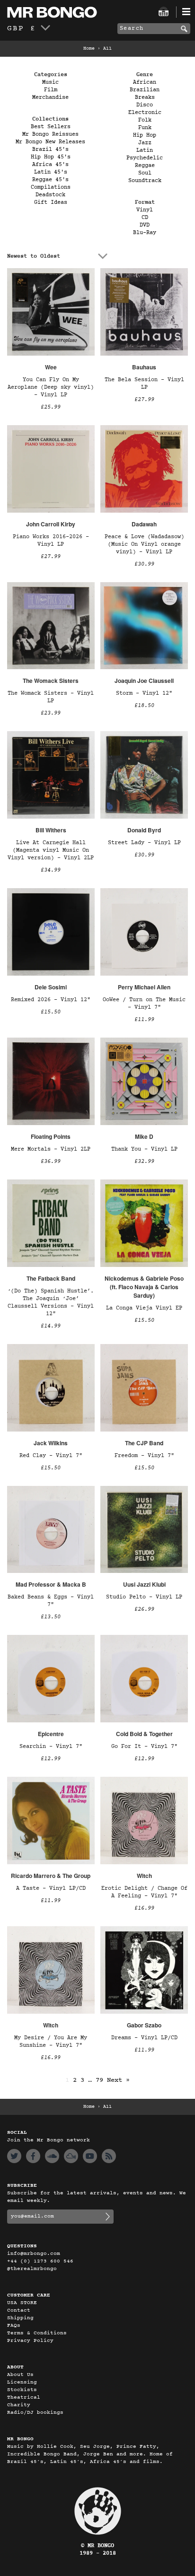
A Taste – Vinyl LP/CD (51, 1888)
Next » (118, 2080)
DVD (145, 225)
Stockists (22, 2390)
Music (50, 82)
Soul (145, 173)
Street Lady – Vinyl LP (144, 843)
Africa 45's (50, 165)
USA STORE (22, 2303)
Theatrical (24, 2397)
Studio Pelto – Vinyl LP (144, 1597)
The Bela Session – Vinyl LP (144, 384)
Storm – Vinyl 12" (144, 693)
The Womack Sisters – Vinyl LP (51, 697)
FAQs (14, 2326)
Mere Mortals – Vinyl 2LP (51, 1149)
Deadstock (50, 195)
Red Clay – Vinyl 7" (51, 1456)
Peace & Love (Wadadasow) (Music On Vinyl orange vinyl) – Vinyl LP (144, 544)
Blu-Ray (145, 233)
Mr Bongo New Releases (50, 142)
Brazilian (145, 90)
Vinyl (145, 210)
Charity (19, 2405)
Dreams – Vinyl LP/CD (144, 2038)
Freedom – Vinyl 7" (144, 1456)
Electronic (145, 113)
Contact (19, 2310)
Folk (145, 120)
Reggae (145, 166)
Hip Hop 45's (51, 157)
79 (99, 2080)
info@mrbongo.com (34, 2254)
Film (51, 90)
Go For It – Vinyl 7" (144, 1746)
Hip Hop (145, 135)
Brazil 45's (50, 149)
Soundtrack (145, 181)
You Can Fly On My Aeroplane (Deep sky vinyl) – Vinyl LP (51, 387)
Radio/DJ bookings (35, 2413)
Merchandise (50, 97)
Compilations (51, 187)
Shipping (20, 2318)
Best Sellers (51, 127)
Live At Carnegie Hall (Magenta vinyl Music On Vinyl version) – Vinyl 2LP (51, 850)
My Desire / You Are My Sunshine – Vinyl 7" (51, 2042)
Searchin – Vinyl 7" (51, 1746)
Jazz (145, 143)
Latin (145, 150)
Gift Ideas (51, 202)
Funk (145, 128)
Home (89, 49)
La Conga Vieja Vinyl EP (144, 1308)
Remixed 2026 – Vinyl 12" (51, 1000)
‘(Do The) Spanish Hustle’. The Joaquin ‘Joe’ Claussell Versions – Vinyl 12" (51, 1302)
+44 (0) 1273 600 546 (40, 2261)
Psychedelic (145, 158)
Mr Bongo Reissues (50, 134)
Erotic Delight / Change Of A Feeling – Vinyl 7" (144, 1892)
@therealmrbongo (32, 2269)
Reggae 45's (50, 180)
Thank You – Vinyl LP (144, 1149)
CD (145, 218)
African (145, 82)
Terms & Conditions (37, 2333)
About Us (20, 2375)
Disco (145, 105)
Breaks (145, 97)
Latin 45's (51, 172)
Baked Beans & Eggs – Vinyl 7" (51, 1601)
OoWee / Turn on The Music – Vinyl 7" (144, 1004)
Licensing (22, 2382)
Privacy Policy (30, 2341)
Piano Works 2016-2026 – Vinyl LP (51, 541)
